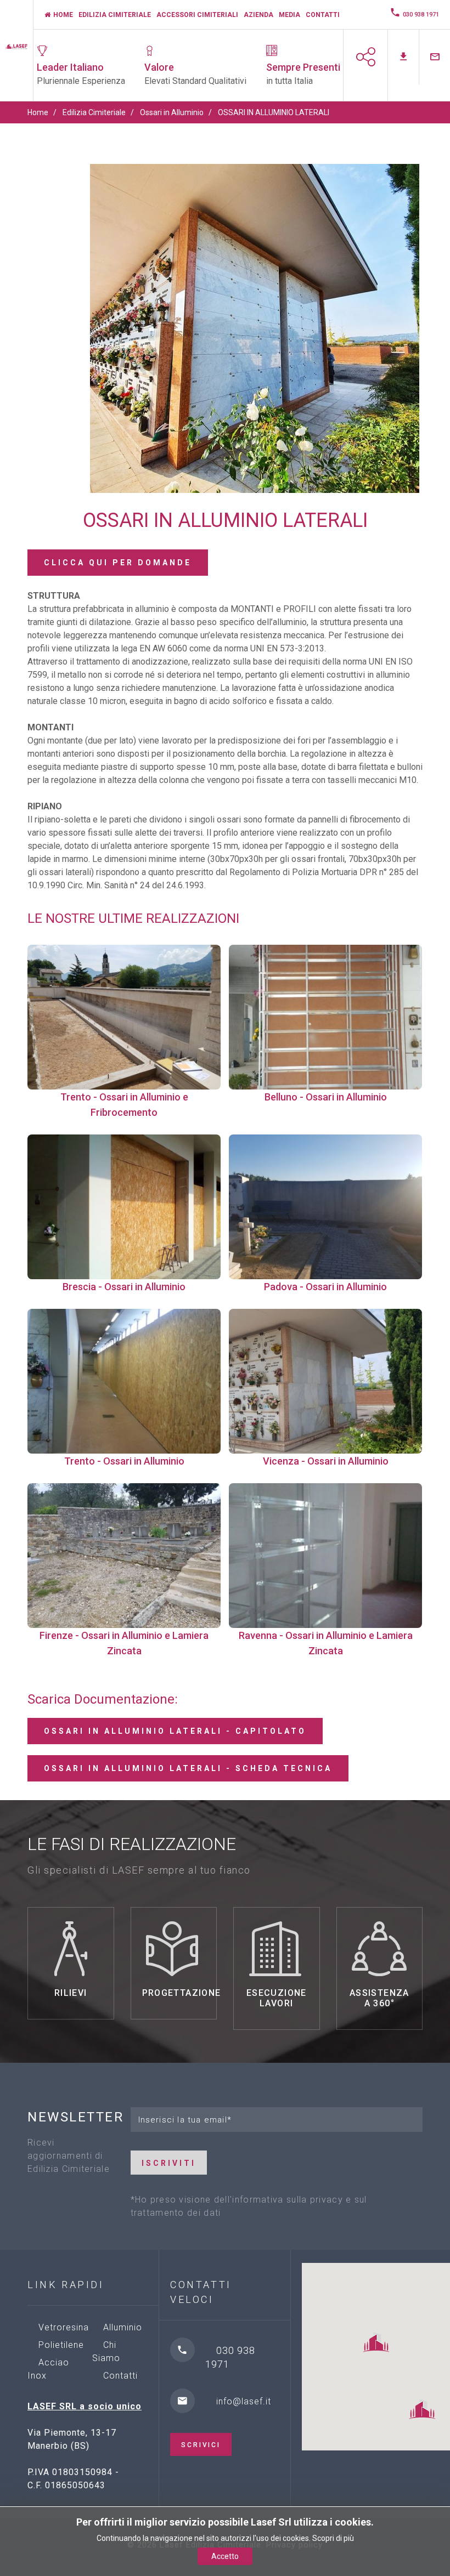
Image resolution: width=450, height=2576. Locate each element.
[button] (376, 2343)
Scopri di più (333, 2538)
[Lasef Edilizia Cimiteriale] (16, 52)
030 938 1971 (421, 15)
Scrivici (201, 2445)
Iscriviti (169, 2163)
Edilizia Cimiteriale (115, 15)
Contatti (323, 15)
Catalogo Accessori (403, 57)
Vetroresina (64, 2327)
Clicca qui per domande (118, 563)
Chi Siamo (106, 2351)
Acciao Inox (48, 2369)
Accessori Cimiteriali (197, 15)
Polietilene (61, 2345)
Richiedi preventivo (435, 57)
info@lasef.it (244, 2401)
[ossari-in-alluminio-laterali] (255, 328)
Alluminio (123, 2327)
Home (63, 15)
